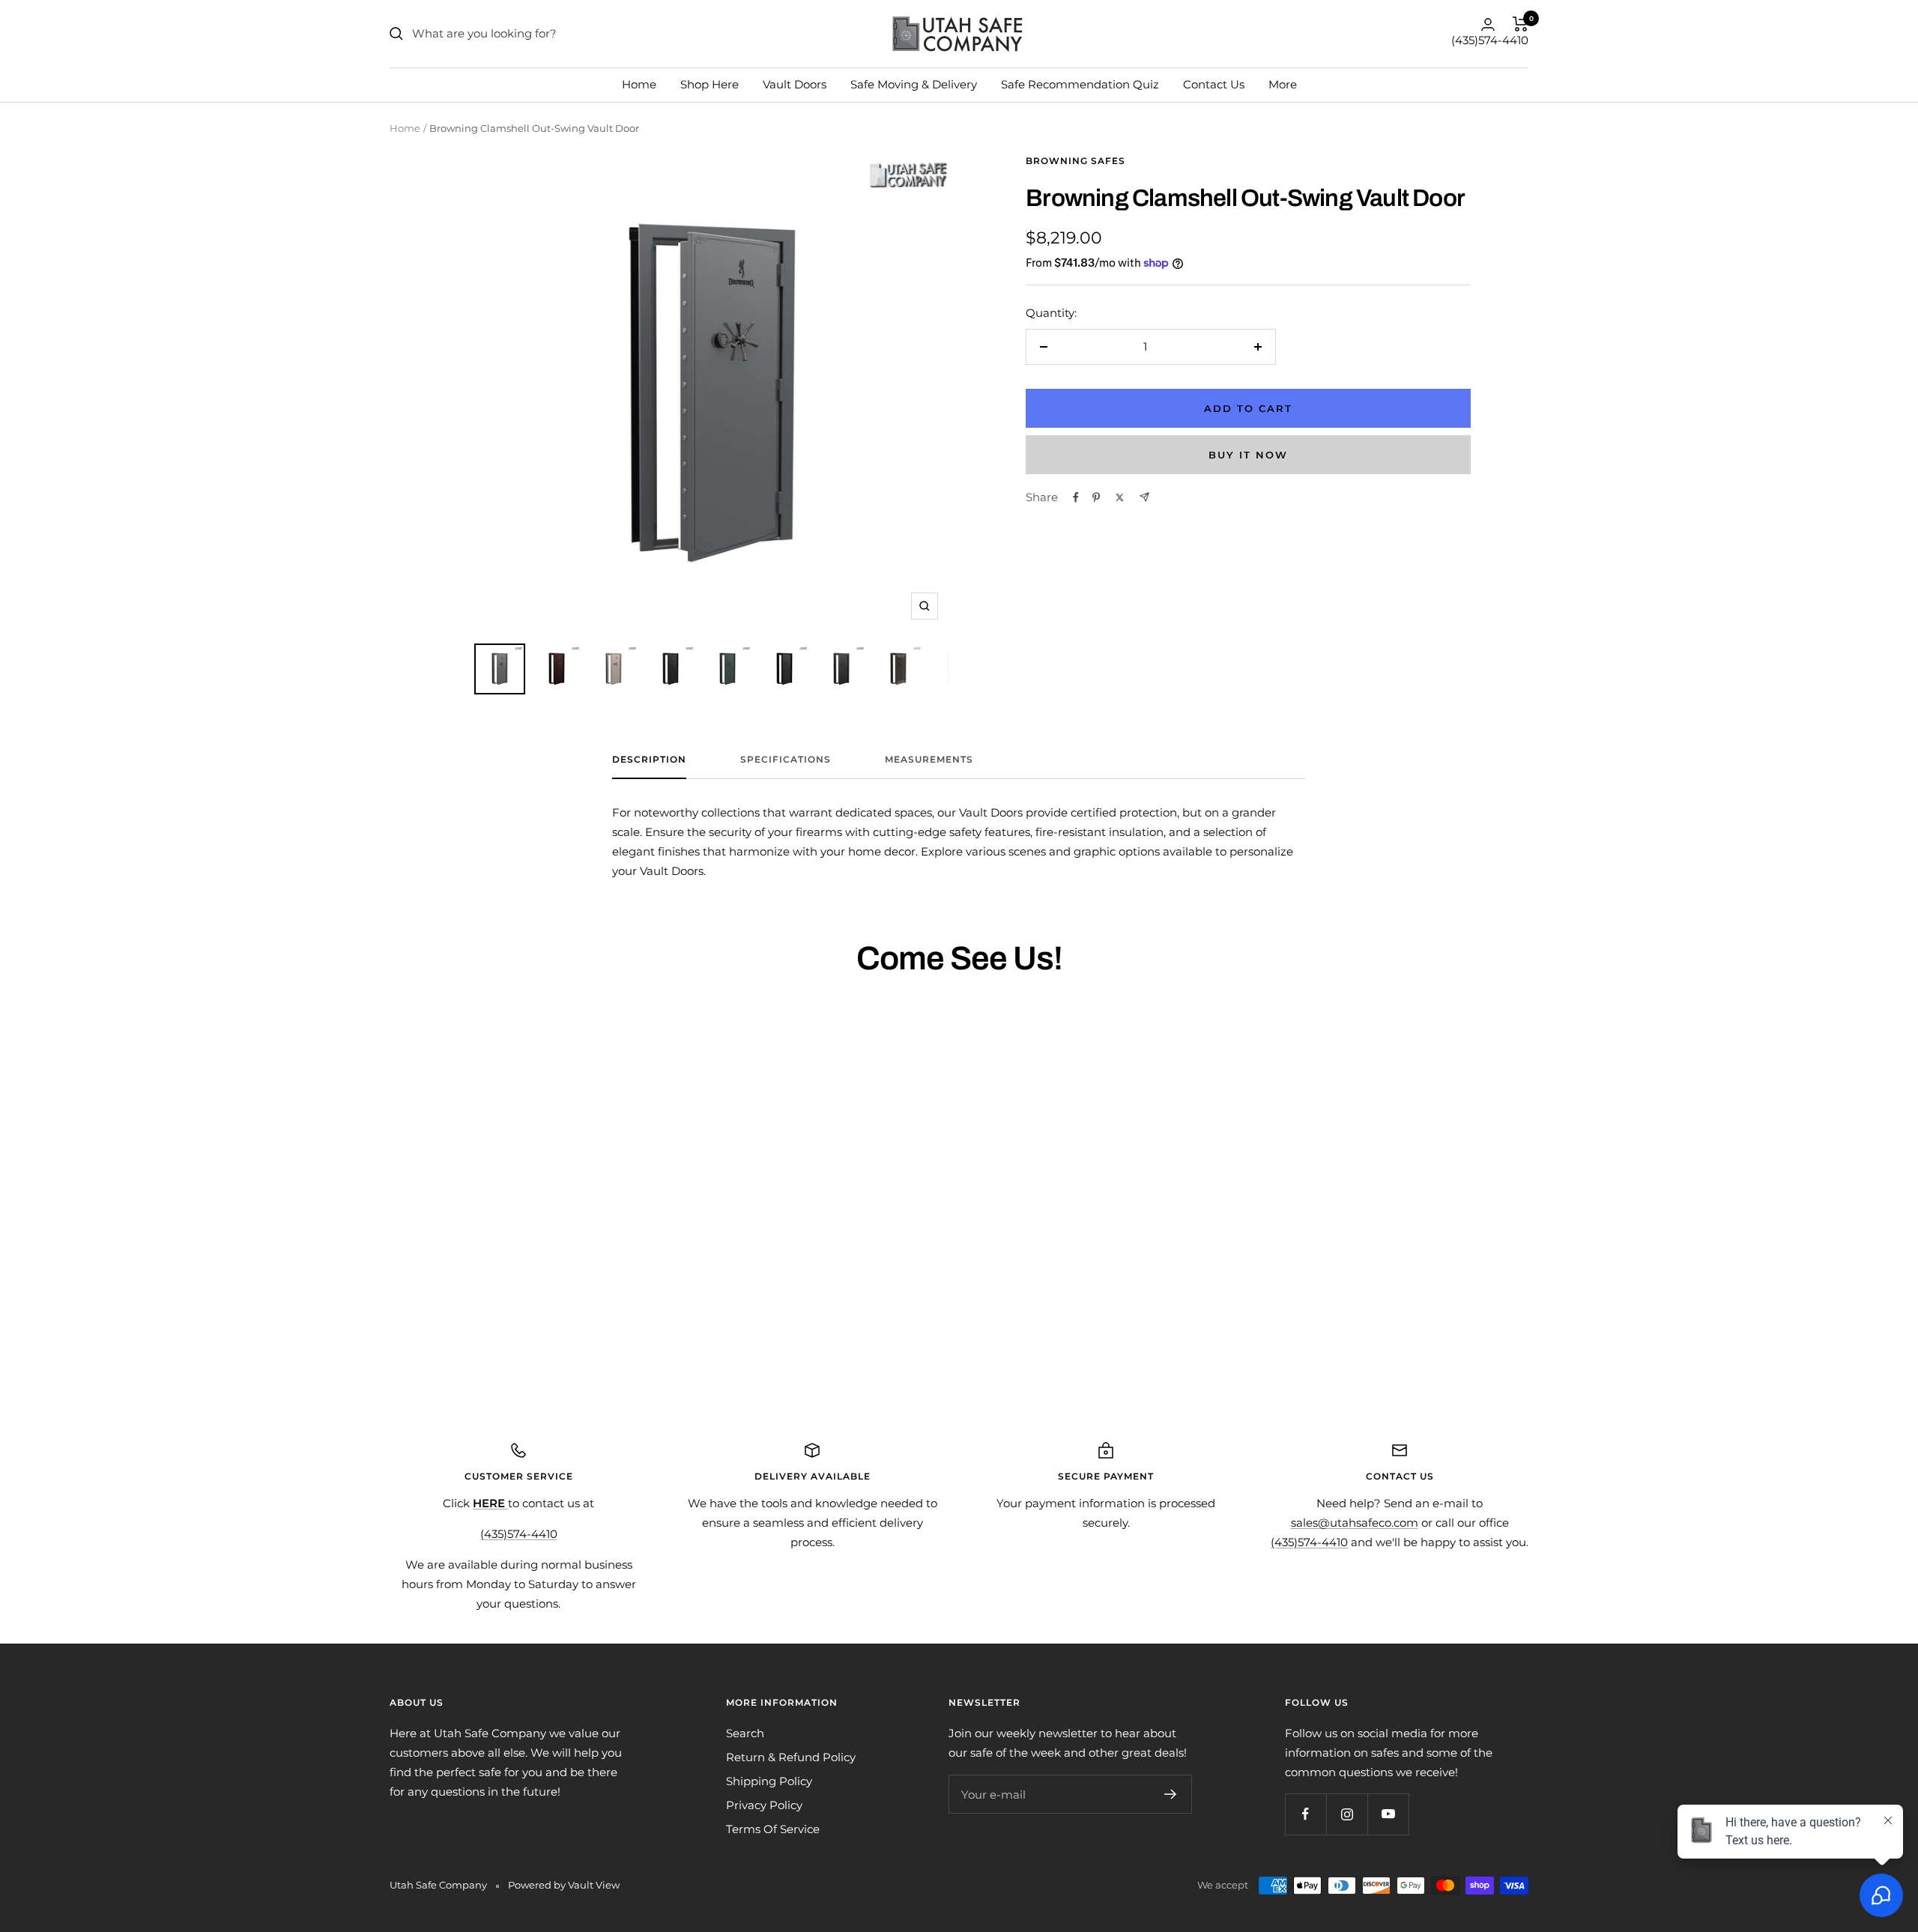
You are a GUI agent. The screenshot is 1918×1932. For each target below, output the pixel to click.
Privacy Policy (764, 1805)
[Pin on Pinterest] (1096, 497)
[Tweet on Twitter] (1120, 497)
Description (649, 760)
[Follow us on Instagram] (1347, 1814)
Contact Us (1214, 84)
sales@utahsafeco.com (1355, 1523)
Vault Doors (795, 84)
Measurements (929, 760)
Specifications (786, 760)
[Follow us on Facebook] (1306, 1814)
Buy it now (1248, 455)
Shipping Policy (769, 1781)
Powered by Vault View (564, 1885)
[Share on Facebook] (1076, 497)
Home (639, 84)
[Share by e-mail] (1144, 497)
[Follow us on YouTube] (1388, 1814)
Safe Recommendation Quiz (1080, 84)
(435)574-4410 (1490, 40)
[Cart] (1521, 24)
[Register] (1171, 1794)
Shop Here (710, 84)
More (1283, 84)
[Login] (1488, 24)
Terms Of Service (773, 1829)
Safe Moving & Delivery (914, 84)
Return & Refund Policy (791, 1757)
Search (745, 1733)
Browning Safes (1076, 161)
